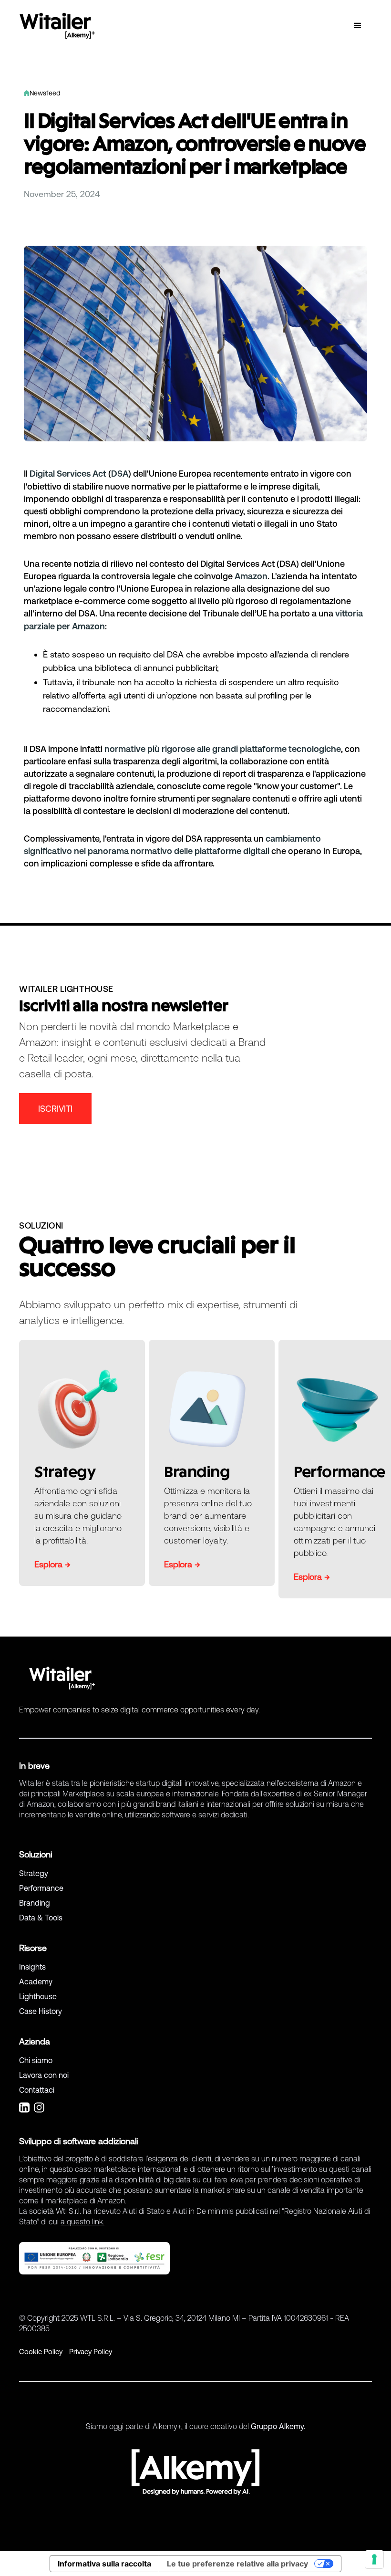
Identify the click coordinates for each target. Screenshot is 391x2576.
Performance (41, 1888)
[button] (358, 26)
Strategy (34, 1873)
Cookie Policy (41, 2352)
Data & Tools (41, 1918)
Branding (35, 1903)
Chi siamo (36, 2060)
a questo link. (82, 2221)
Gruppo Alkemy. (278, 2426)
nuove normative (137, 486)
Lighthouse (38, 1996)
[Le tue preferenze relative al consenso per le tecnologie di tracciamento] (374, 2559)
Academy (36, 1982)
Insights (32, 1967)
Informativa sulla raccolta (104, 2564)
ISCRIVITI (55, 1109)
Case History (41, 2011)
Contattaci (37, 2090)
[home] (57, 26)
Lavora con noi (44, 2075)
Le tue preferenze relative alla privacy (237, 2564)
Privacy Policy (91, 2352)
